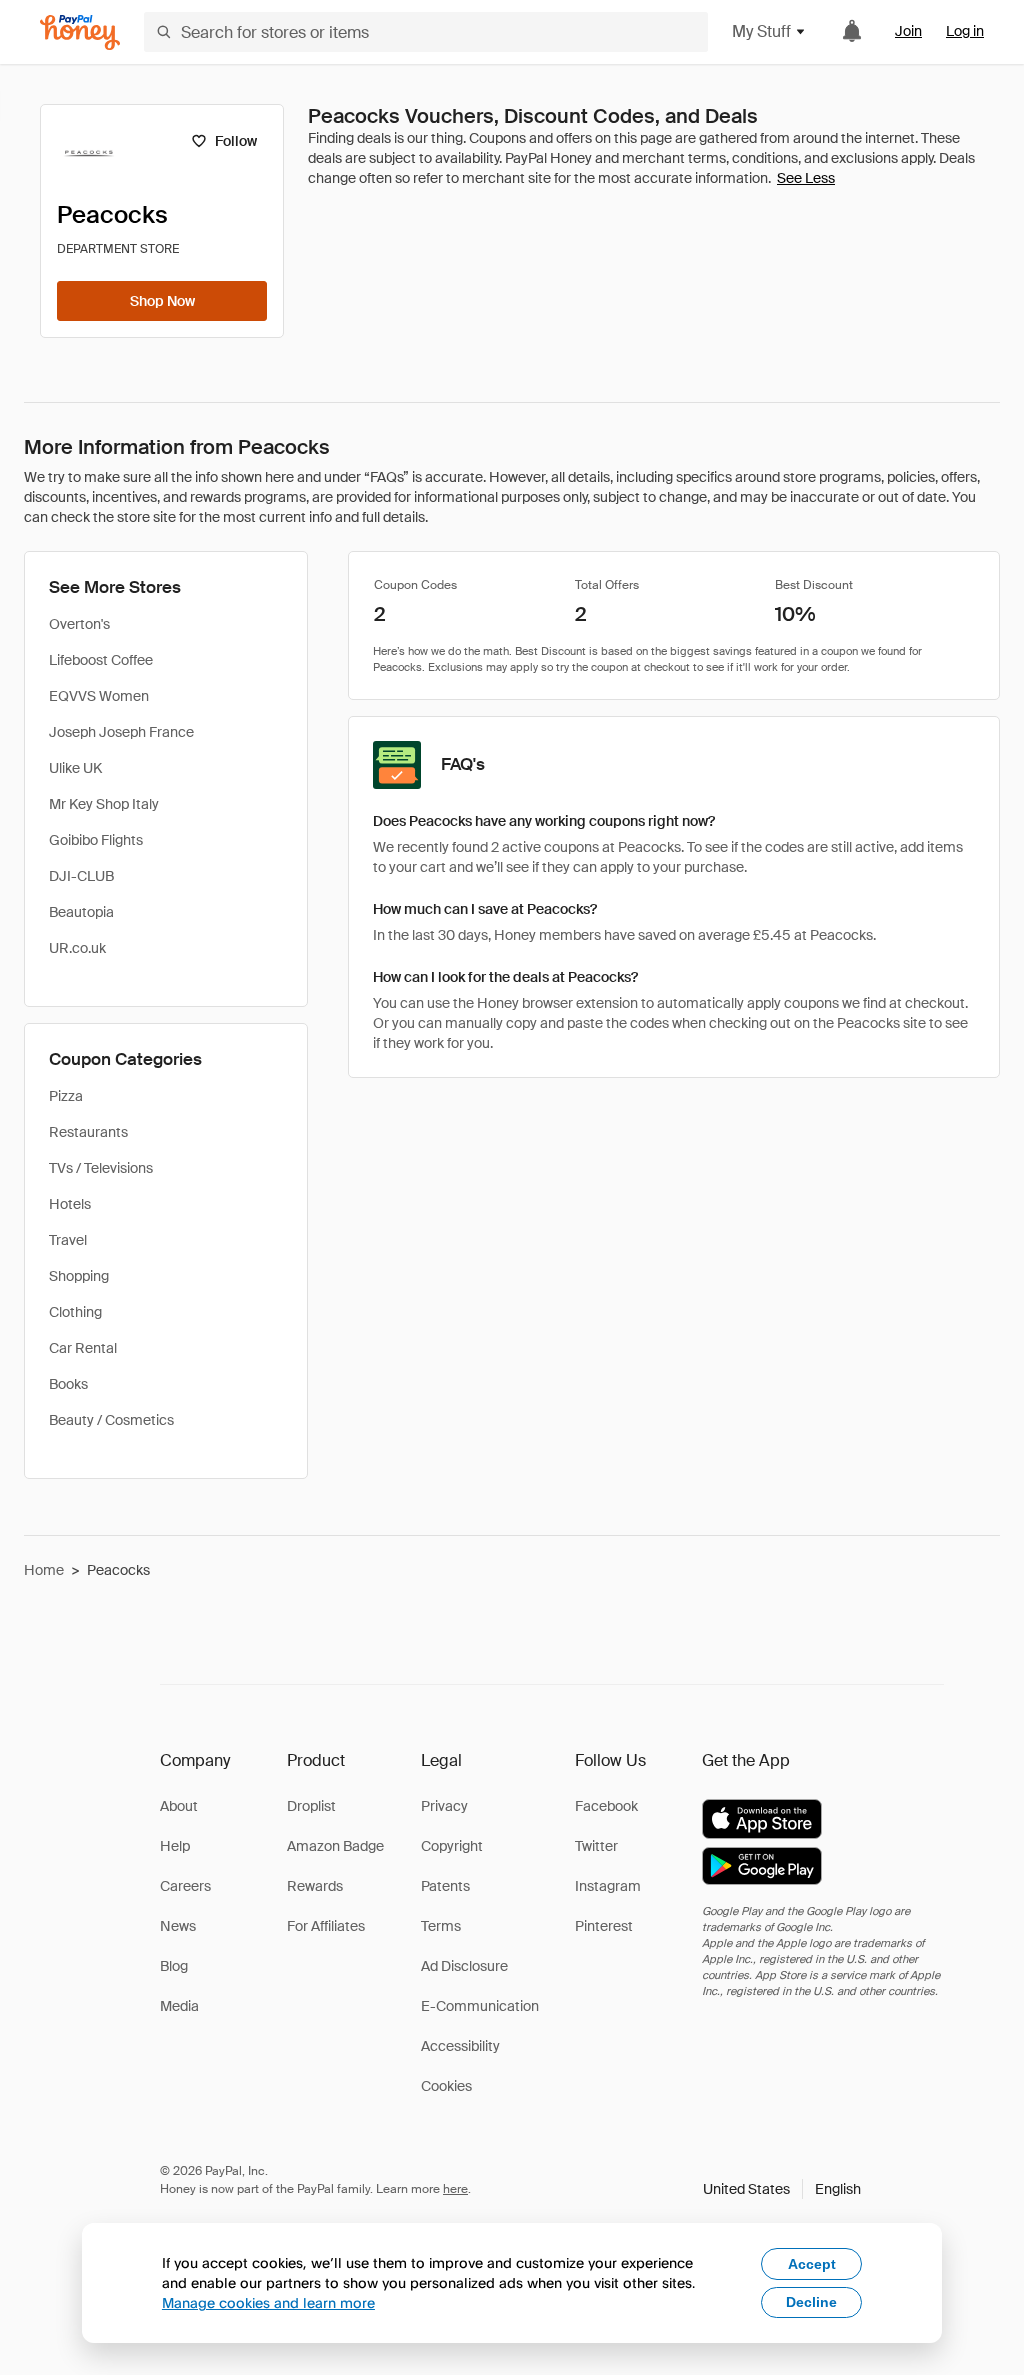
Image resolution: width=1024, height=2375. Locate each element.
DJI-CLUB (81, 876)
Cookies (446, 2086)
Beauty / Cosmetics (111, 1420)
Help (175, 1846)
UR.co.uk (77, 948)
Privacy (444, 1806)
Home (44, 1570)
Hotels (70, 1204)
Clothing (75, 1312)
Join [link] (908, 31)
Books (68, 1384)
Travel (68, 1240)
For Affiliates (326, 1926)
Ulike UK (75, 768)
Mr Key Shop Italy (104, 804)
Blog (174, 1966)
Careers (185, 1886)
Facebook (606, 1806)
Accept (812, 2264)
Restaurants (88, 1132)
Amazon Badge (335, 1846)
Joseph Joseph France (121, 732)
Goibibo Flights (96, 840)
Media (179, 2006)
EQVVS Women (99, 696)
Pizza (66, 1096)
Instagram (608, 1886)
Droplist (311, 1806)
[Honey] (80, 32)
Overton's (79, 624)
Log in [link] (965, 31)
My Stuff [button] (761, 31)
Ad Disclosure (464, 1966)
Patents (445, 1886)
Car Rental (83, 1348)
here (455, 2189)
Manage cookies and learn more (268, 2302)
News (178, 1926)
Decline (811, 2302)
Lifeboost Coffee (101, 660)
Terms (441, 1926)
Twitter (596, 1846)
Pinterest (604, 1926)
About (179, 1806)
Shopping (79, 1276)
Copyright (452, 1846)
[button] (782, 2189)
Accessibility (460, 2046)
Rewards (315, 1886)
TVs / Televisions (101, 1168)
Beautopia (81, 912)
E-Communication (480, 2006)
